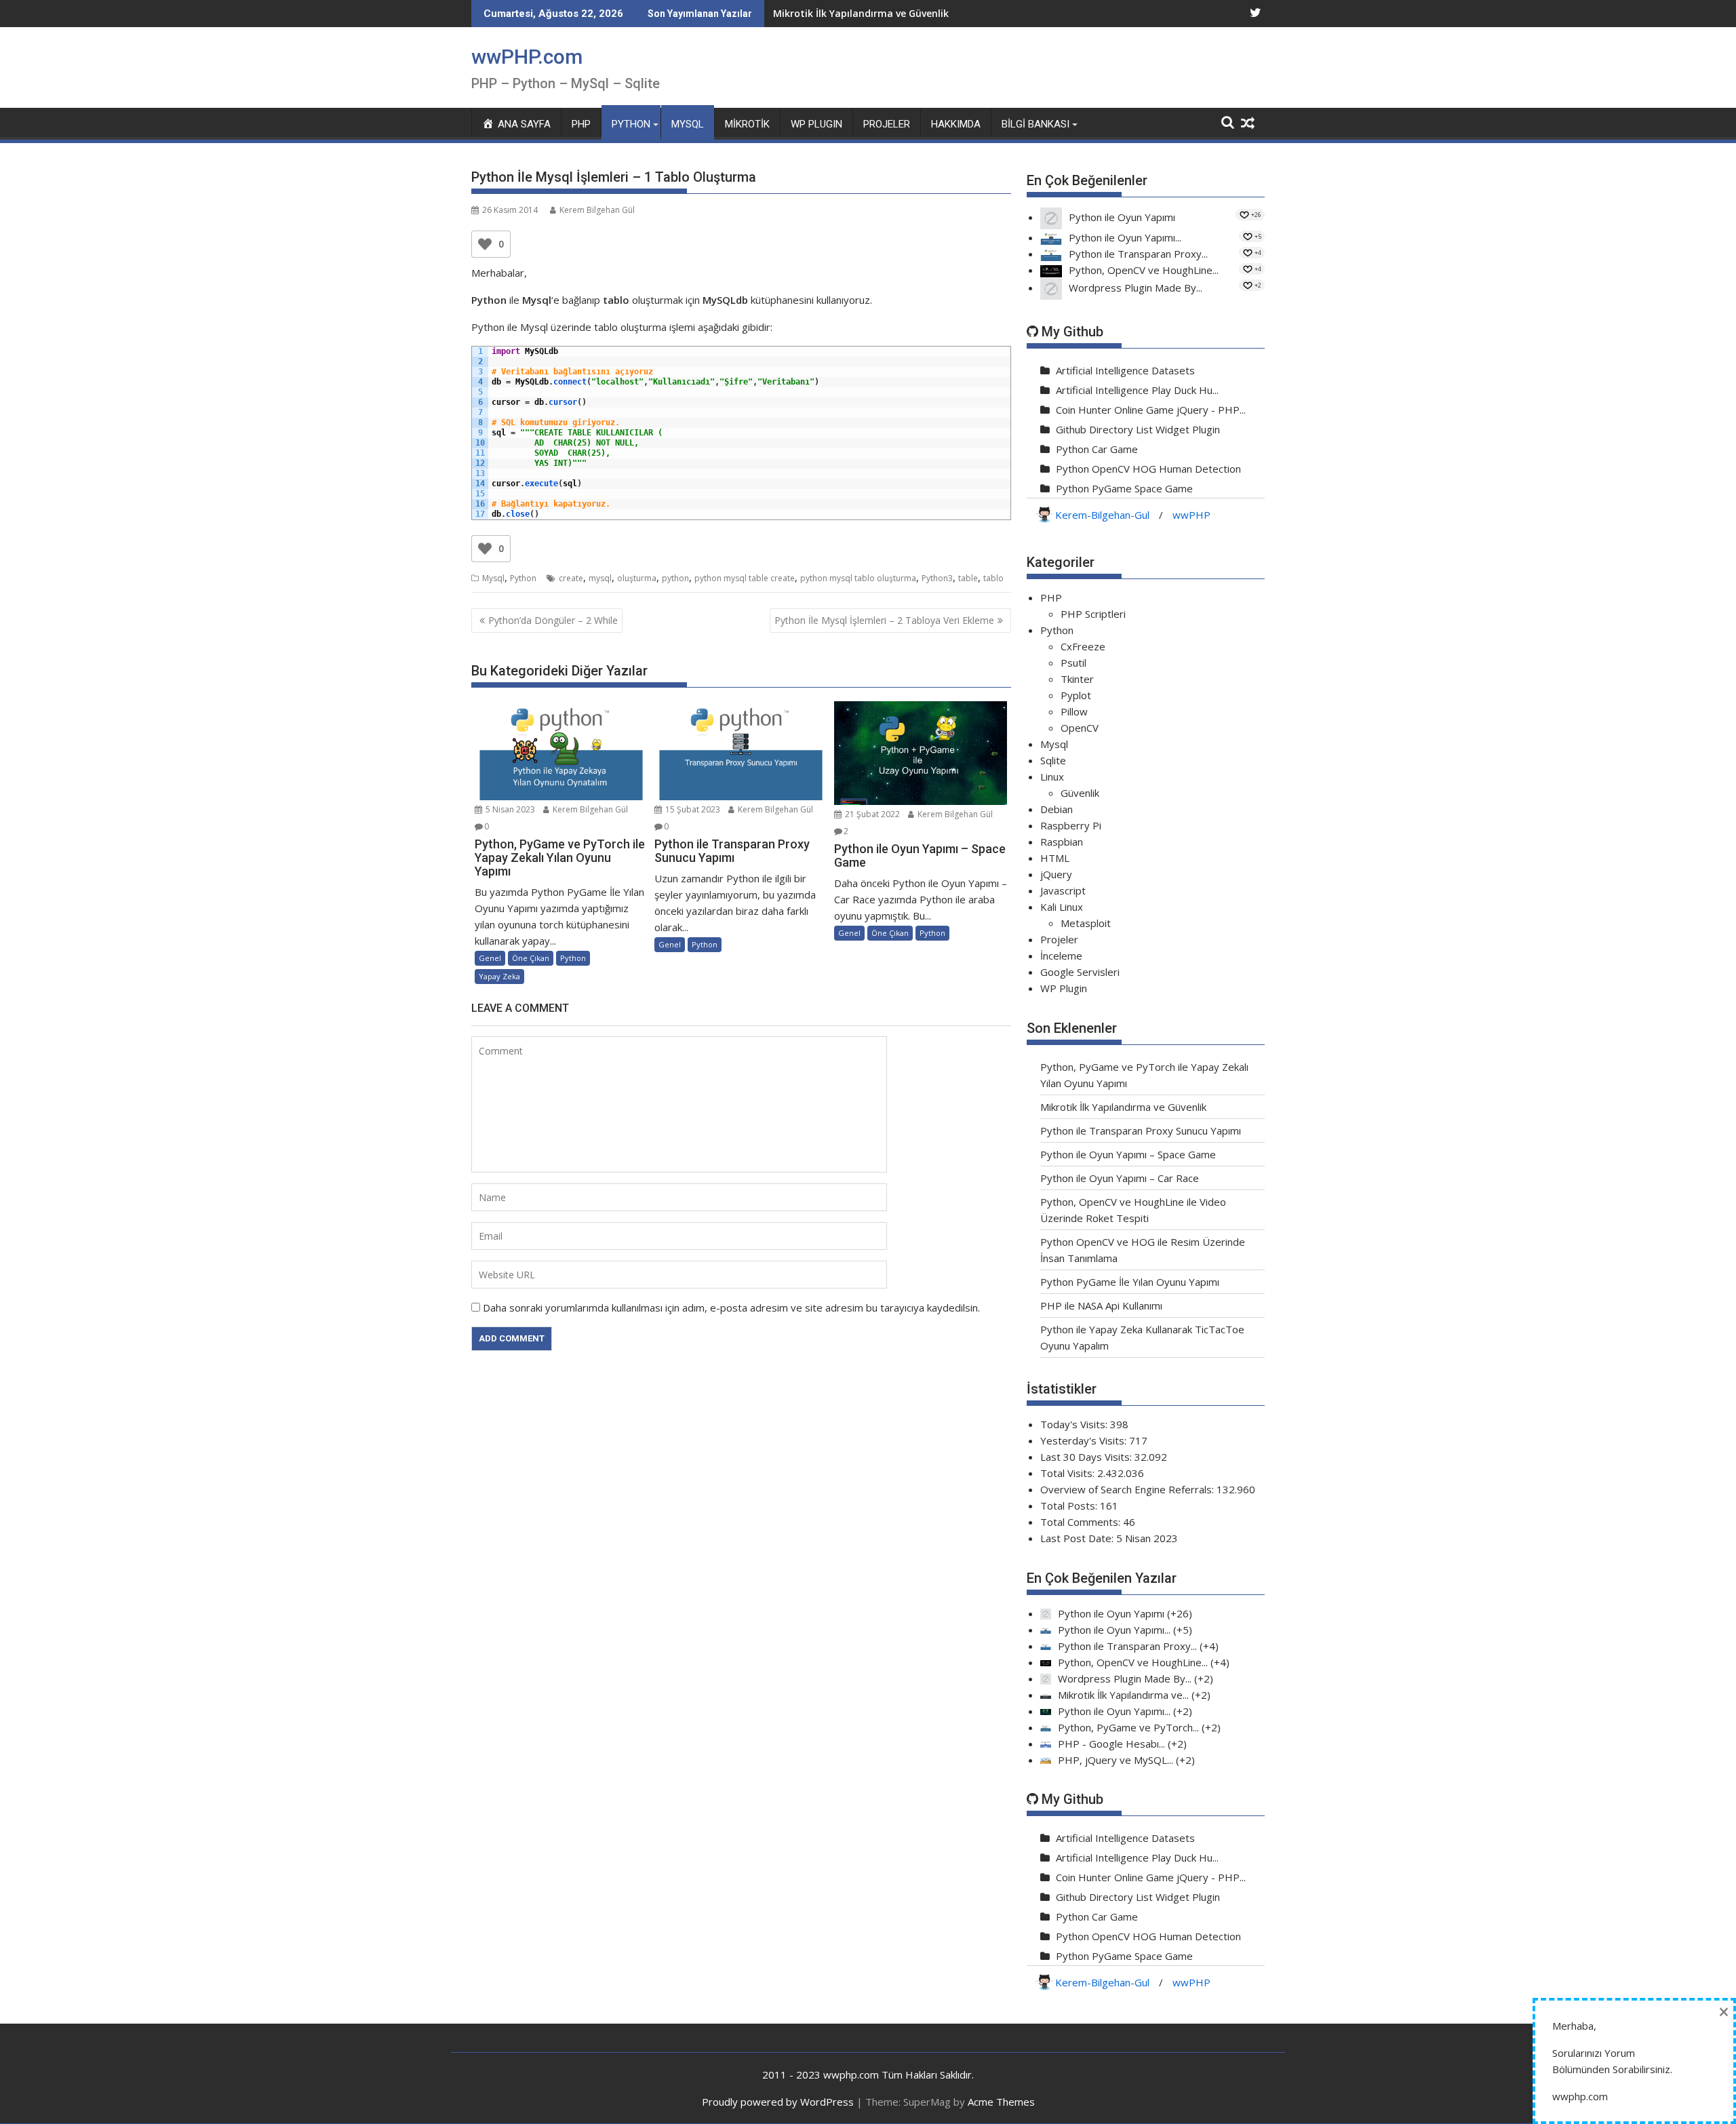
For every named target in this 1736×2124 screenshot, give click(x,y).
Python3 (937, 578)
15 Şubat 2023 (692, 809)
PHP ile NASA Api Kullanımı (1101, 1305)
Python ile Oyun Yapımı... (1125, 237)
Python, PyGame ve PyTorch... (1128, 1727)
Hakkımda (956, 124)
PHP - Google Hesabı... (1111, 1744)
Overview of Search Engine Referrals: (1128, 1489)
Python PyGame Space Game (1124, 488)
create (571, 578)
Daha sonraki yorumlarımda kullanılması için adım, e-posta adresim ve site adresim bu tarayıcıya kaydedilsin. (731, 1307)
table (968, 578)
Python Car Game (1097, 449)
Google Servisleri (1080, 972)
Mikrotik (747, 124)
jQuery (1056, 874)
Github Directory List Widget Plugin (1138, 429)
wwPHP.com (527, 57)
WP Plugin (1064, 988)
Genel (490, 958)
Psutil (1073, 663)
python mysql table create (745, 578)
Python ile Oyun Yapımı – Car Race (1120, 1178)
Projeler (887, 124)
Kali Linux (1062, 907)
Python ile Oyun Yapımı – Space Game (1128, 1154)
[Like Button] (485, 244)
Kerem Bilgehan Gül (597, 210)
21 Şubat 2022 (871, 814)
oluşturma (637, 578)
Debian (1057, 809)
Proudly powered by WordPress (778, 2102)
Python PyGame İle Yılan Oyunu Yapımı (1130, 1282)
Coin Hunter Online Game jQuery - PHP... (1151, 410)
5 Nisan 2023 (509, 809)
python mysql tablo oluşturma (858, 578)
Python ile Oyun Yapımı (1122, 217)
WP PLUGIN (816, 124)
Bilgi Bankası (1035, 124)
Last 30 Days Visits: (1087, 1457)
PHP (581, 124)
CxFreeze (1083, 646)
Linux (1052, 776)
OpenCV (1080, 728)
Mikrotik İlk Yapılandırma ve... (1123, 1695)
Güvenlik (1080, 793)
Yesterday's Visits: (1085, 1440)
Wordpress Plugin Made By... (1136, 288)
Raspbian (1062, 842)
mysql (600, 578)
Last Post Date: (1078, 1538)
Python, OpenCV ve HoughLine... (1144, 270)
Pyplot (1076, 695)
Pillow (1074, 711)
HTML (1055, 858)
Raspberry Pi (1071, 825)
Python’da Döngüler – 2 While (553, 620)
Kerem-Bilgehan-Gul (1102, 515)
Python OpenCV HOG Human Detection (1148, 469)
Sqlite (1053, 760)
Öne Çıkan (531, 958)
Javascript (1063, 890)
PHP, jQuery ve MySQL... (1116, 1760)
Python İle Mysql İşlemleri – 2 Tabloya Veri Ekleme (884, 620)
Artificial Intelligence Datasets (1125, 370)
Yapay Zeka (499, 976)
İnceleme (1061, 956)
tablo (993, 578)
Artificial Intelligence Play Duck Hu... (1137, 390)
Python (631, 124)
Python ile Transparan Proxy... (1138, 254)
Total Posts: (1070, 1506)
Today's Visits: (1075, 1424)
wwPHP (1191, 515)
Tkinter (1077, 679)
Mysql (688, 124)
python (675, 578)
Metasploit (1086, 923)
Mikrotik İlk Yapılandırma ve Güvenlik (1123, 1107)
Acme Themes (1001, 2102)
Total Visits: (1069, 1473)
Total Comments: (1082, 1522)
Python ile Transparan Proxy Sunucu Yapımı (877, 13)
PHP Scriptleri (1093, 614)
